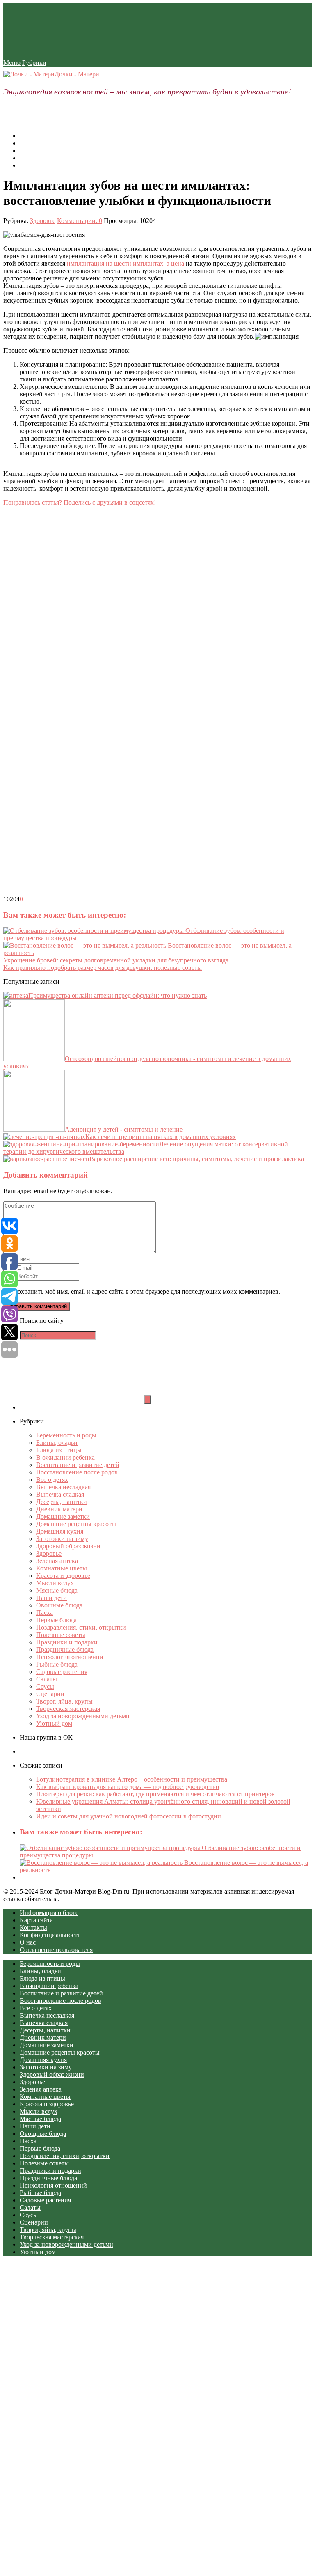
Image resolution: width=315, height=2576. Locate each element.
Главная (31, 136)
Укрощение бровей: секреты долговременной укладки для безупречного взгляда (116, 960)
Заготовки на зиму (62, 1539)
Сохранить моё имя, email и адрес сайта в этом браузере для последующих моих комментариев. (147, 1291)
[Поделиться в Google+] (65, 814)
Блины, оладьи (57, 1443)
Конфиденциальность (50, 1935)
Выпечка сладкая (60, 1494)
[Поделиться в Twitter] (65, 892)
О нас (28, 143)
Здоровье (43, 221)
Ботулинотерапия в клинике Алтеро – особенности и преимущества (132, 1779)
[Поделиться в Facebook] (65, 580)
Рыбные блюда (57, 1664)
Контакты (33, 165)
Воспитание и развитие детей (78, 1465)
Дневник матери (59, 1509)
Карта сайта (36, 158)
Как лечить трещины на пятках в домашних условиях (161, 1137)
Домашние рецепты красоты (76, 1524)
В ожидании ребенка (65, 1457)
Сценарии (50, 1694)
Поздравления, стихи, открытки (81, 1627)
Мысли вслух (55, 1583)
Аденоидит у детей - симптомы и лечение (124, 1129)
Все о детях (52, 1480)
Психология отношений (70, 1657)
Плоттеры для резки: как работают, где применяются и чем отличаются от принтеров (155, 1794)
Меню (12, 63)
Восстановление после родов (77, 1472)
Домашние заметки (63, 1516)
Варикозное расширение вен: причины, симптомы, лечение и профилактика (197, 1159)
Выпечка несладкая (63, 1487)
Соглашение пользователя (56, 1950)
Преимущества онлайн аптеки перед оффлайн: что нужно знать (118, 995)
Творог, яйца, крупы (64, 1701)
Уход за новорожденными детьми (83, 1716)
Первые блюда (56, 1620)
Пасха (45, 1613)
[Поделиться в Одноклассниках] (65, 736)
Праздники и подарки (67, 1642)
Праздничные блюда (65, 1650)
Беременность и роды (66, 1435)
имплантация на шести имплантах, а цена (125, 263)
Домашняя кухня (60, 1531)
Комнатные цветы (62, 1568)
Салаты (47, 1679)
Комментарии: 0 (80, 221)
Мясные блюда (57, 1590)
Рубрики (34, 63)
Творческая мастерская (68, 1709)
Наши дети (51, 1598)
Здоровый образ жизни (68, 1546)
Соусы (45, 1686)
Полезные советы (61, 1635)
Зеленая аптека (57, 1561)
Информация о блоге (49, 150)
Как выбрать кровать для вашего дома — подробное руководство (128, 1787)
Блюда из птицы (59, 1450)
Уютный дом (54, 1723)
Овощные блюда (59, 1605)
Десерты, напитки (62, 1502)
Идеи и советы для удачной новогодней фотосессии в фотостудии (129, 1816)
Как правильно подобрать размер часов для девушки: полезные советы (103, 968)
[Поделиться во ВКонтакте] (65, 658)
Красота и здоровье (63, 1576)
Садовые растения (62, 1672)
